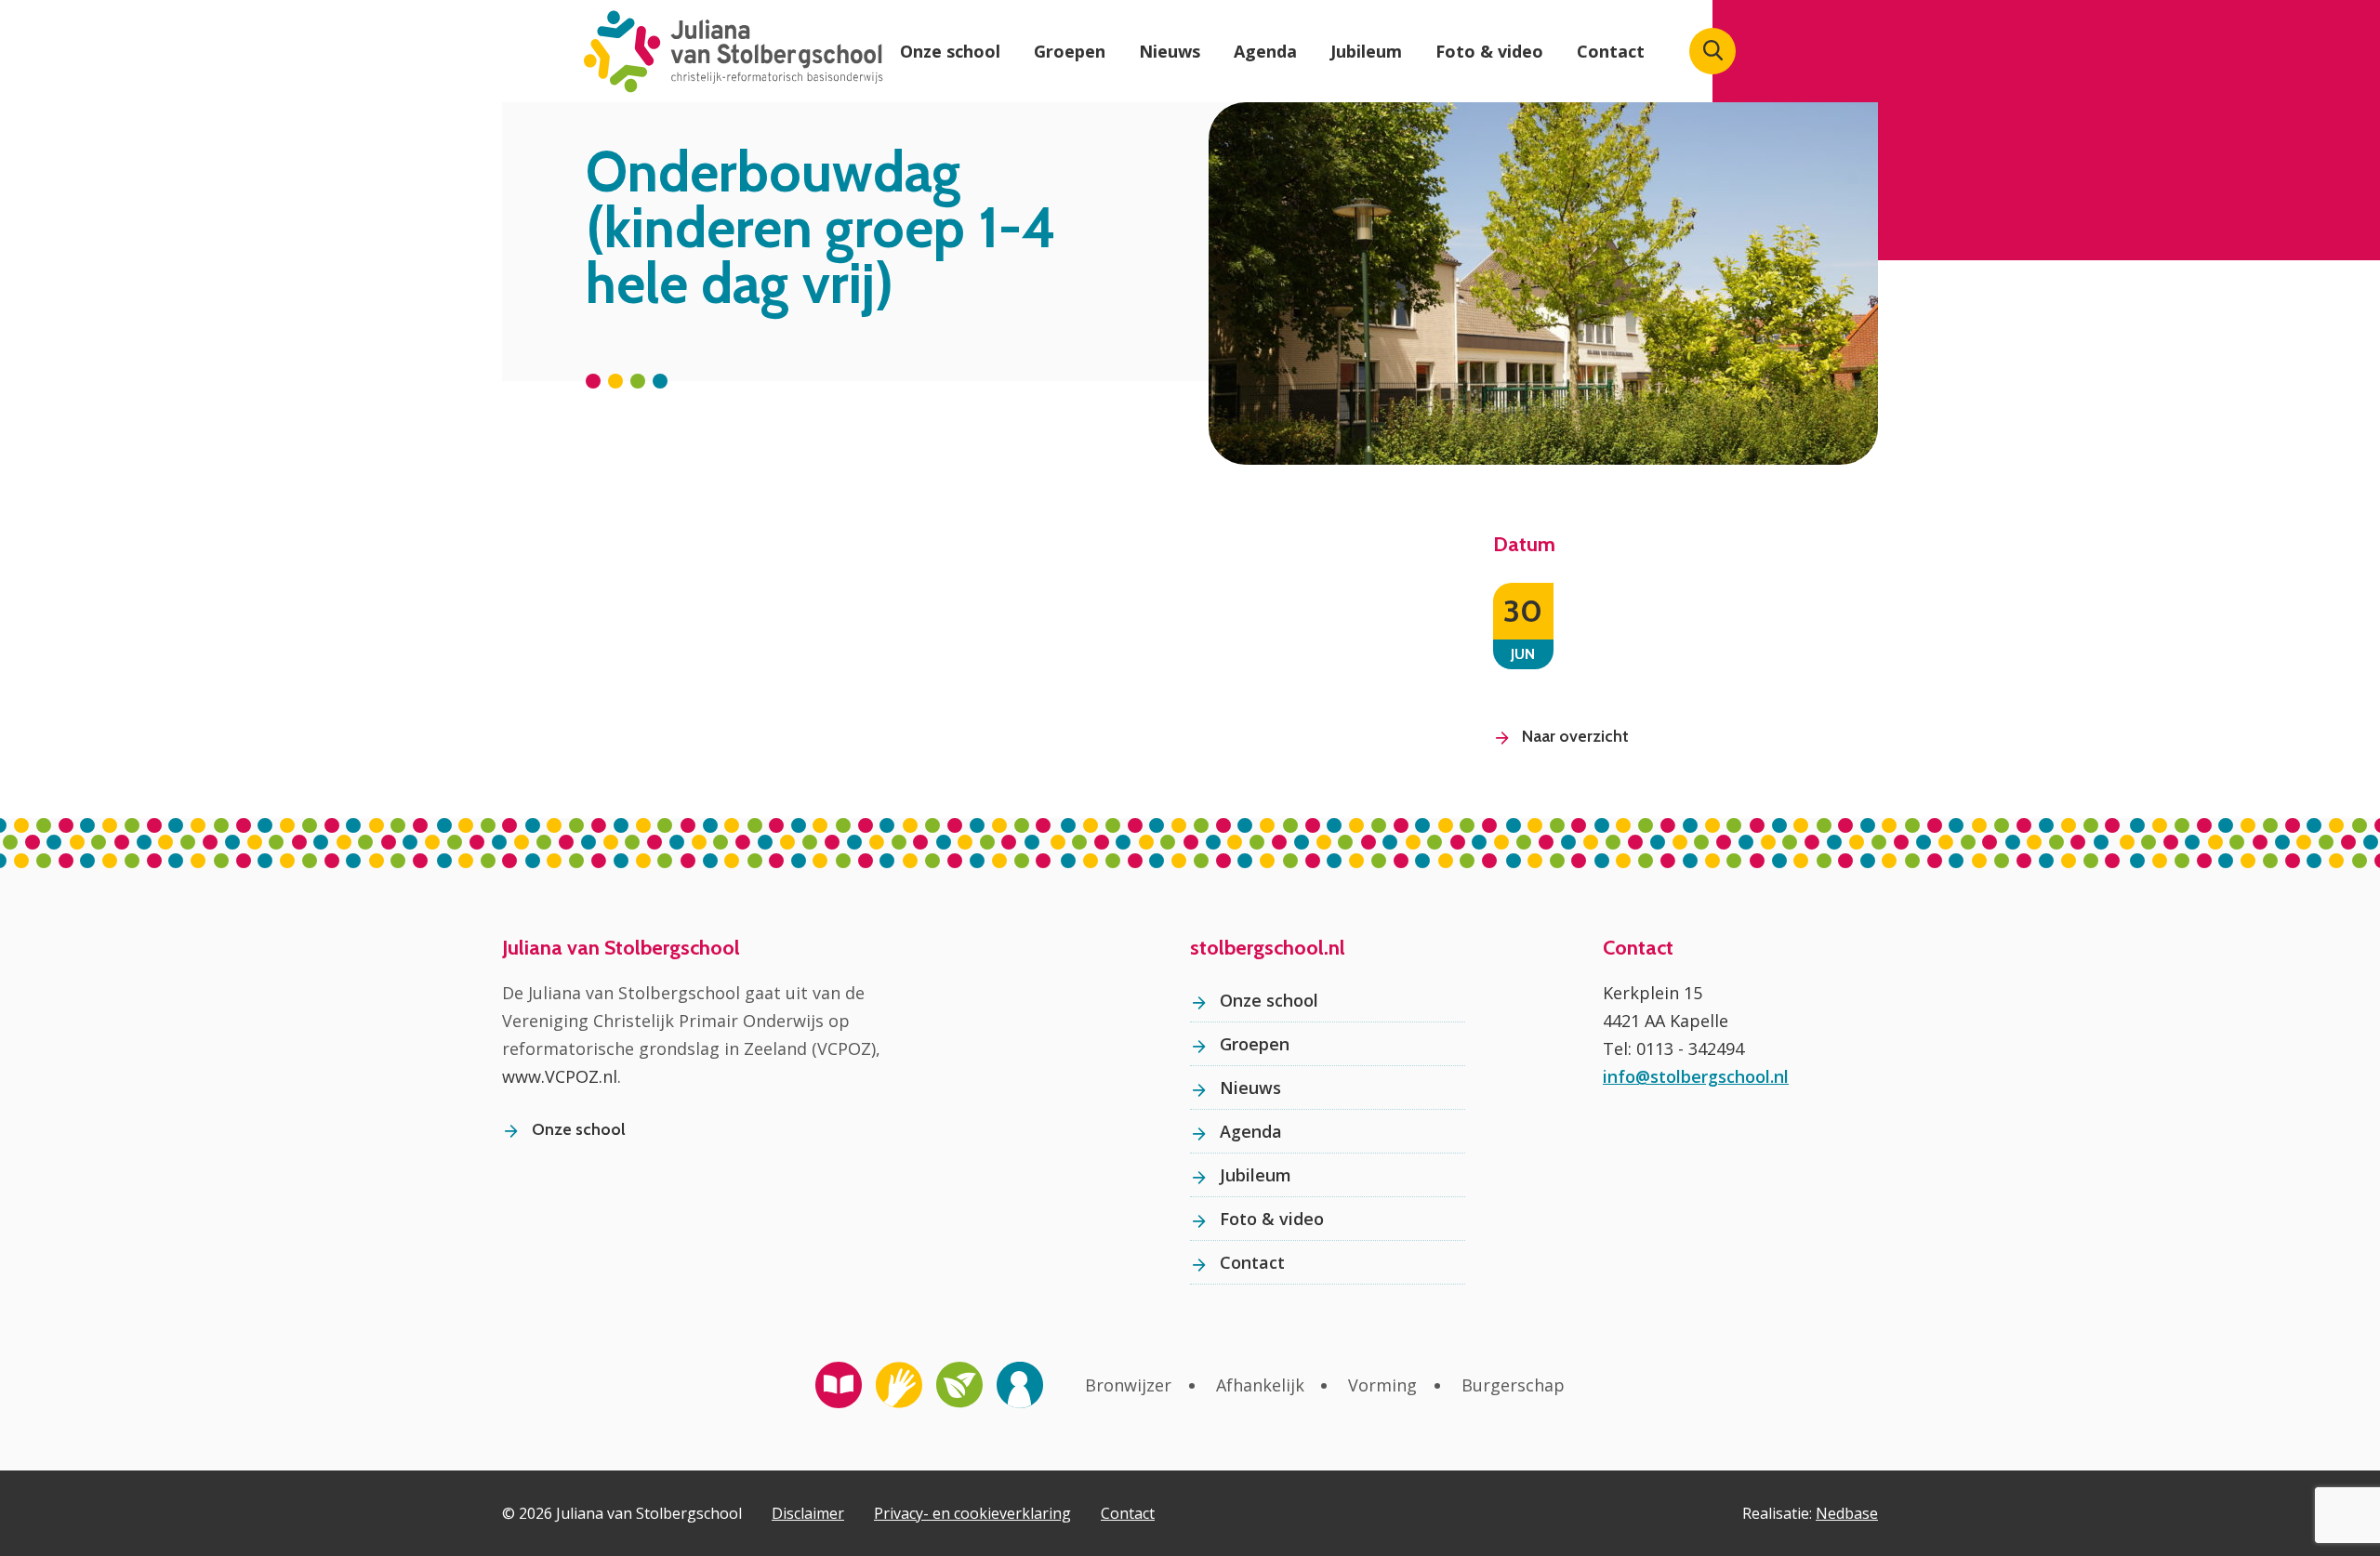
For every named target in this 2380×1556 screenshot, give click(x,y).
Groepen (1070, 51)
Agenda (1265, 51)
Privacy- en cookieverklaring (972, 1513)
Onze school (950, 51)
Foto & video (1489, 51)
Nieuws (1170, 51)
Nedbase (1847, 1513)
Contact (1611, 51)
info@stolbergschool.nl (1696, 1076)
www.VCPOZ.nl (560, 1076)
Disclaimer (808, 1513)
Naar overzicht (1575, 736)
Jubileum (1366, 51)
